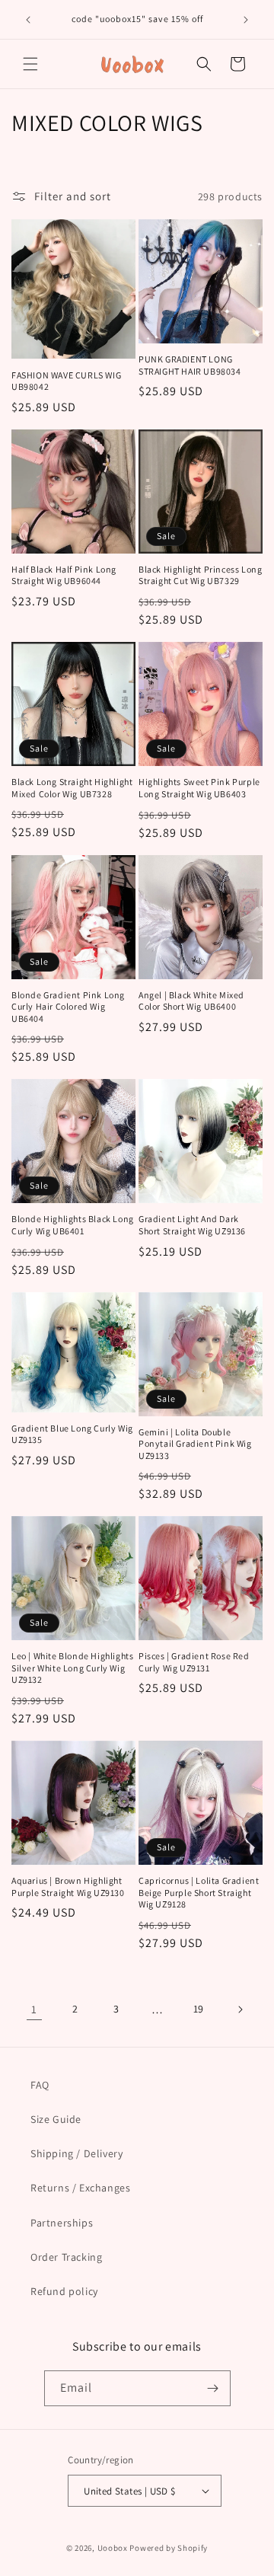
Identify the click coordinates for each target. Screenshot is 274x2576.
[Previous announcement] (28, 20)
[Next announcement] (246, 20)
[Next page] (240, 2009)
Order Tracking (66, 2257)
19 (199, 2009)
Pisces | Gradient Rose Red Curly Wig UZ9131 (194, 1662)
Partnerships (62, 2223)
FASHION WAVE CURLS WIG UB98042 (66, 381)
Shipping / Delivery (76, 2153)
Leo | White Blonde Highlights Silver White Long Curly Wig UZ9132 (72, 1668)
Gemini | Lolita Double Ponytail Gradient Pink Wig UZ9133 (195, 1444)
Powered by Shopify (169, 2548)
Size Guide (56, 2119)
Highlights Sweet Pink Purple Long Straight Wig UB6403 (199, 788)
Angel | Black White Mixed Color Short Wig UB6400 (191, 1001)
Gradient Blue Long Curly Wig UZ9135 (72, 1434)
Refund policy (64, 2291)
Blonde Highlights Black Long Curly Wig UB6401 (73, 1225)
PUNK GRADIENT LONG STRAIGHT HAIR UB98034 (190, 365)
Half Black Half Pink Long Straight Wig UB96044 (64, 575)
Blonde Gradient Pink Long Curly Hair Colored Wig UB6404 (68, 1007)
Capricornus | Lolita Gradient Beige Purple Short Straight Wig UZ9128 (199, 1892)
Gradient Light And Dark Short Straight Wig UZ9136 (192, 1225)
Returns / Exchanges (80, 2188)
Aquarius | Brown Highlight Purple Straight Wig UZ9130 (68, 1887)
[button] (30, 64)
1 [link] (34, 2009)
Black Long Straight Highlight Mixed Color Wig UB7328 (72, 788)
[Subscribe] (213, 2388)
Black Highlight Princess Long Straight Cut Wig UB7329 (200, 575)
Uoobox (113, 2548)
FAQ (40, 2085)
